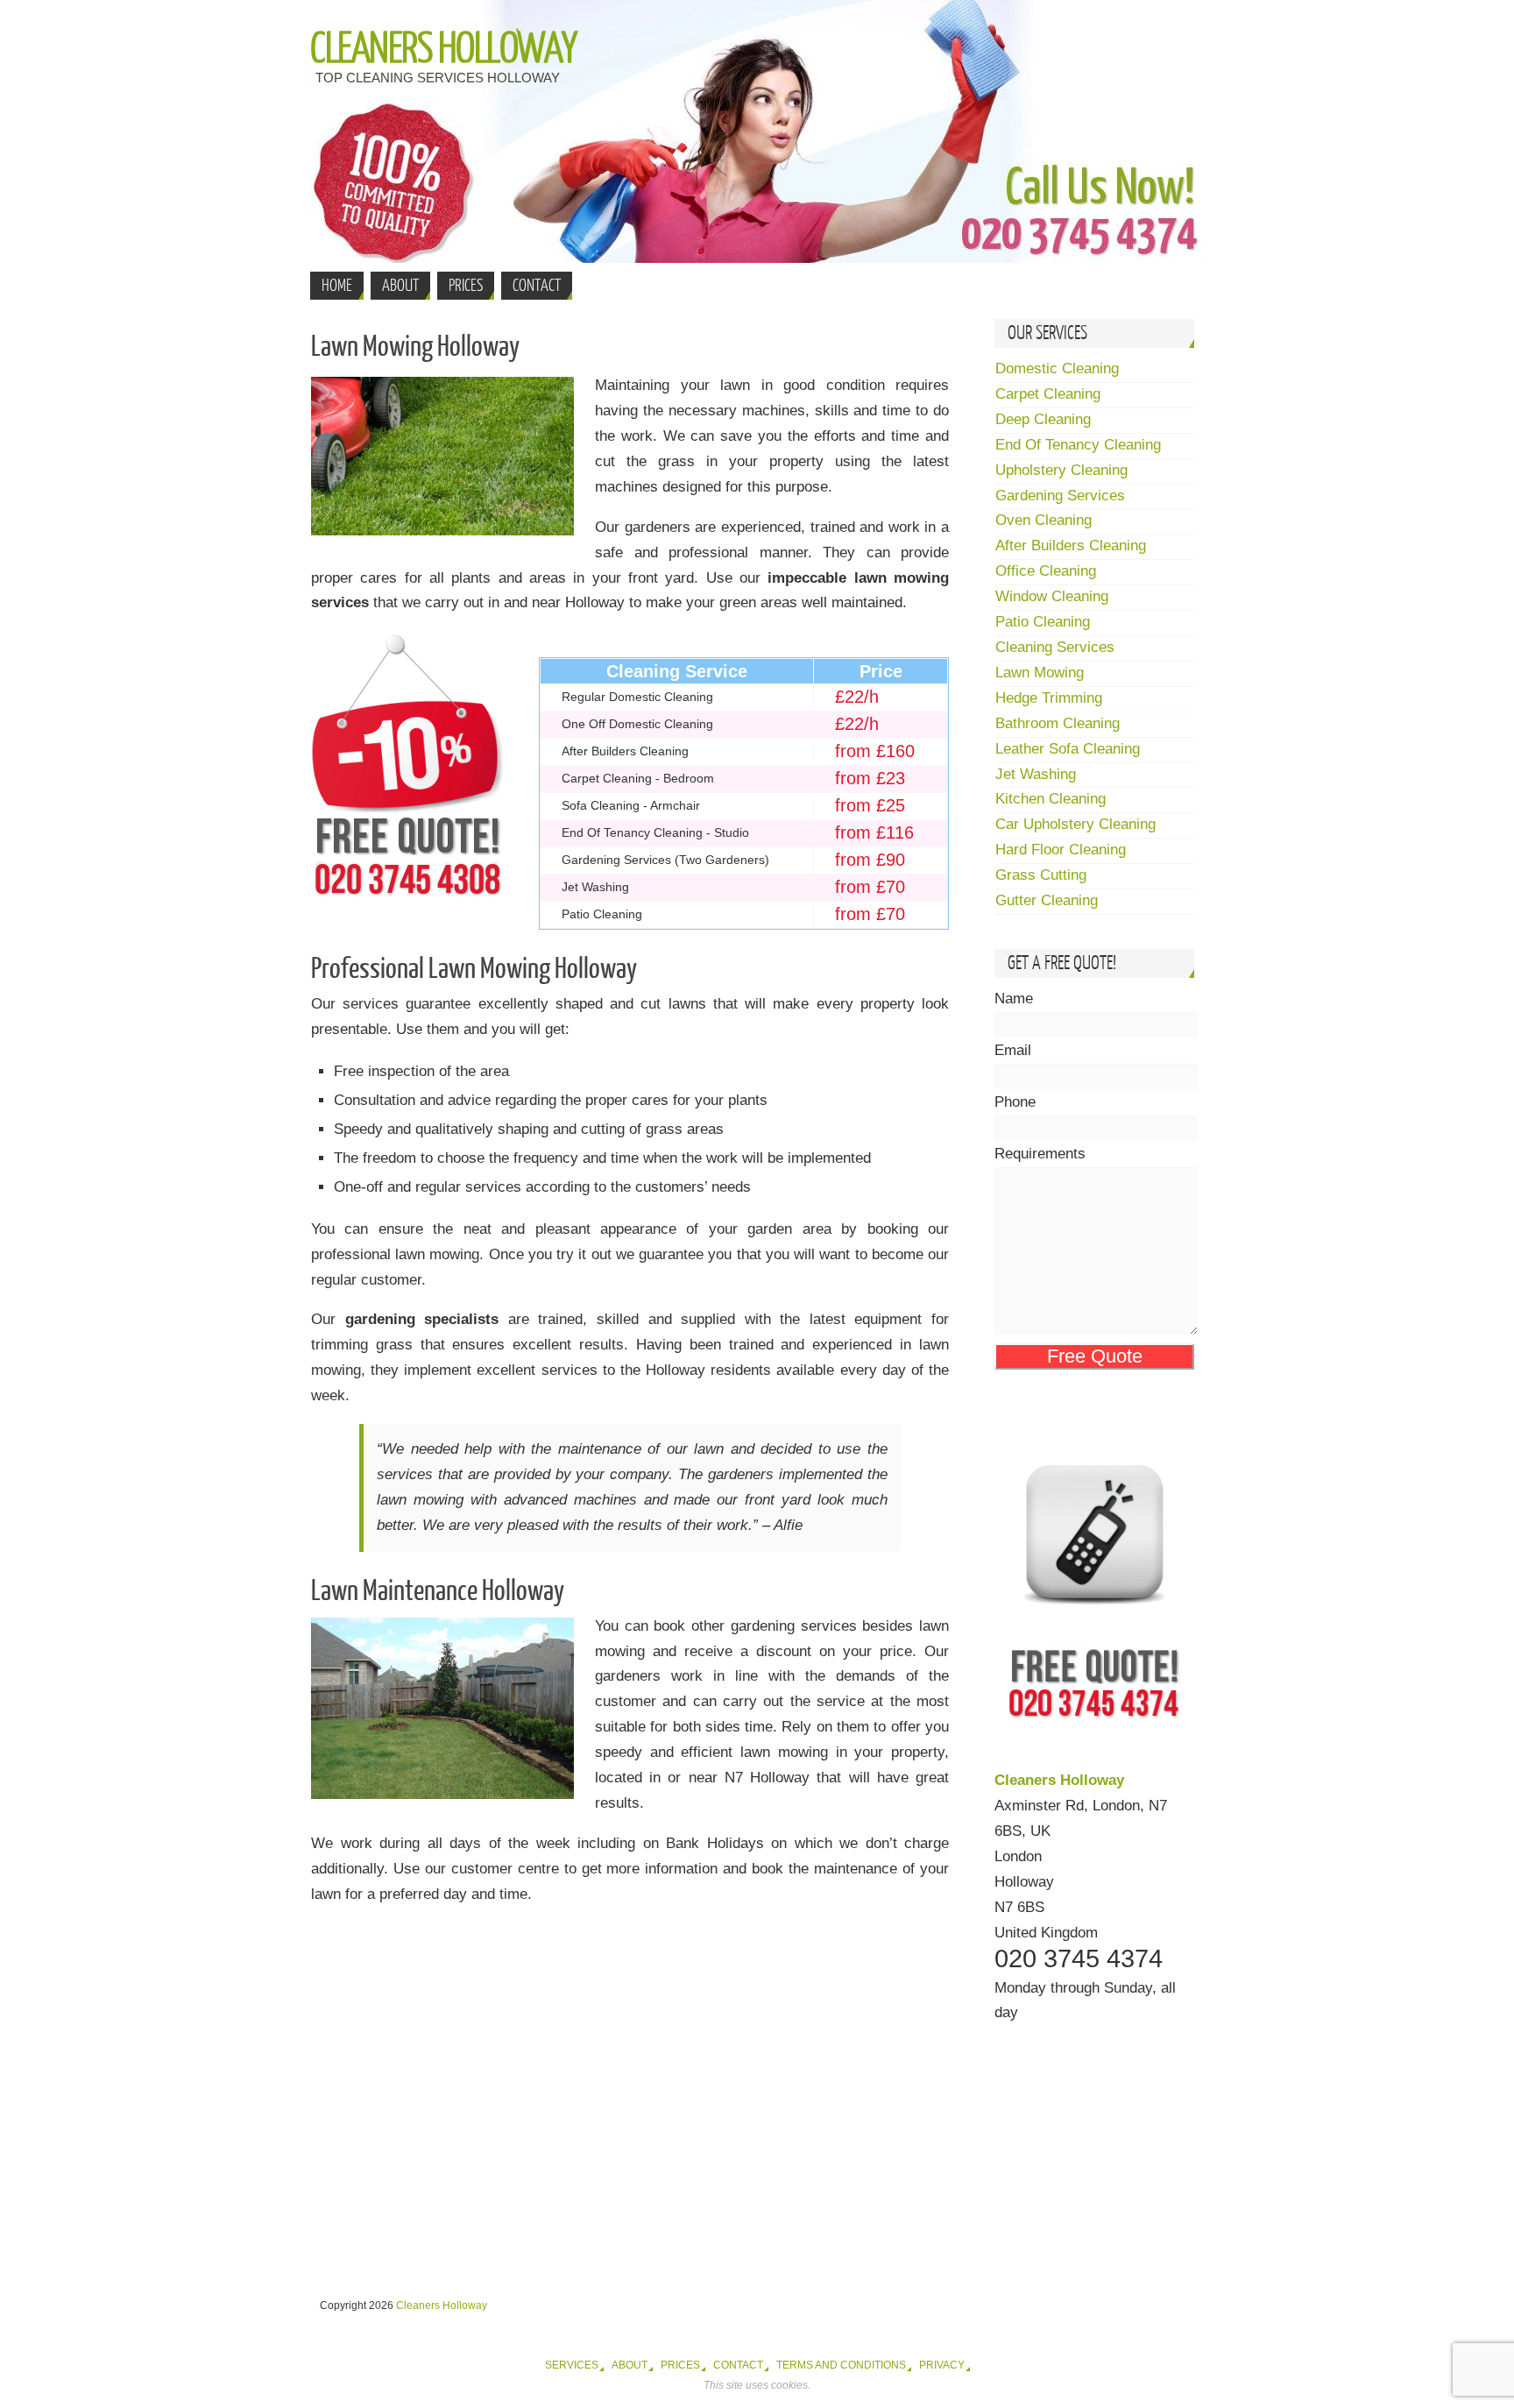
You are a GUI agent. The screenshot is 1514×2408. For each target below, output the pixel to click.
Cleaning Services (1055, 647)
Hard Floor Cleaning (1061, 850)
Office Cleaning (1046, 571)
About (630, 2365)
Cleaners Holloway (443, 49)
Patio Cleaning (1043, 622)
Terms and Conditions (841, 2365)
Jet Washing (1036, 774)
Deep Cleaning (1043, 419)
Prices (680, 2365)
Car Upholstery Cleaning (1075, 824)
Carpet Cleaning (1048, 394)
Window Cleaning (1052, 596)
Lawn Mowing (1040, 673)
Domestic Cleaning (1057, 368)
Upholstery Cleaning (1061, 470)
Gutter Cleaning (1047, 900)
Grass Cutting (1041, 875)
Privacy (942, 2365)
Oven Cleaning (1044, 520)
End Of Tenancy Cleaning (1078, 445)
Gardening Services (1060, 496)
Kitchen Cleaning (1051, 799)
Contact (738, 2365)
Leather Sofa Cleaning (1068, 749)
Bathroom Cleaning (1058, 723)
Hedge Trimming (1049, 698)
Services (572, 2365)
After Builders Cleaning (1071, 545)
